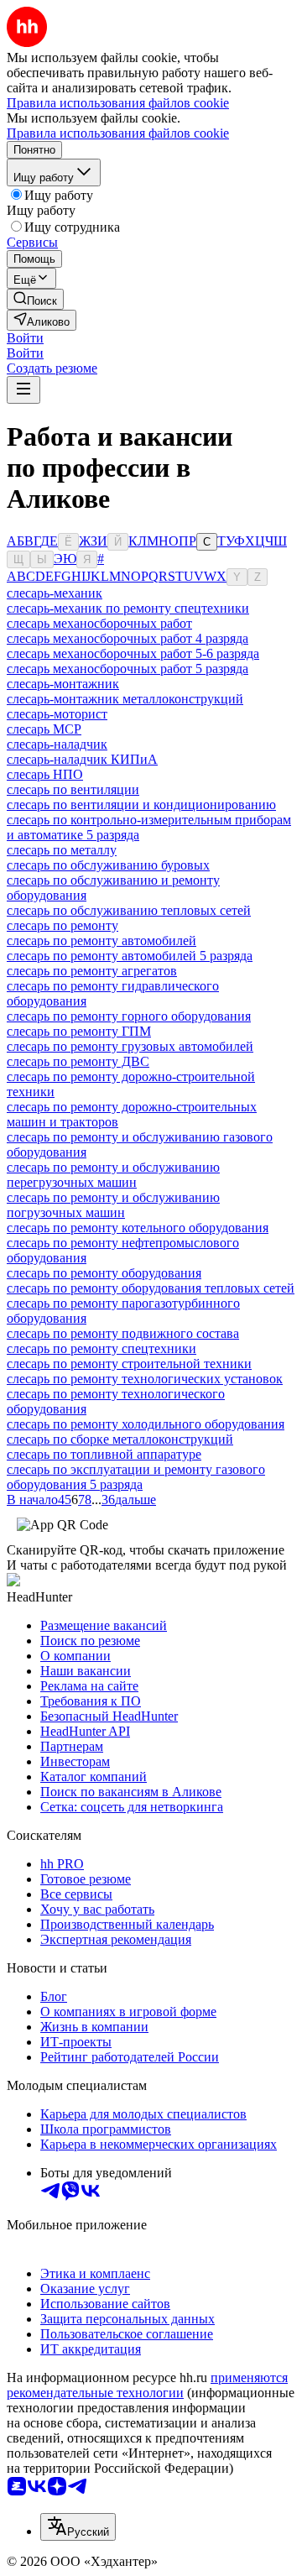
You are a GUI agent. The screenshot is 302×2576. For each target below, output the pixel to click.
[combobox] (78, 2527)
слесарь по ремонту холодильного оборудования (146, 1424)
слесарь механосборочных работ (99, 623)
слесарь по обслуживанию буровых (108, 865)
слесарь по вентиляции (73, 789)
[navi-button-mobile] (23, 390)
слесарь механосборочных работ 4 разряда (128, 638)
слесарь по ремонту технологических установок (145, 1379)
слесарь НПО (45, 774)
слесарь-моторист (57, 714)
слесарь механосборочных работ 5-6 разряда (133, 653)
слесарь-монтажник (63, 684)
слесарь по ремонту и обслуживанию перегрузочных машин (113, 1175)
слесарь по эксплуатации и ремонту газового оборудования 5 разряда (136, 1477)
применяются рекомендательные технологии (147, 2385)
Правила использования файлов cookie (118, 133)
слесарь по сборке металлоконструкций (120, 1439)
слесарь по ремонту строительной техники (129, 1364)
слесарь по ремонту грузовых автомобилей (130, 1046)
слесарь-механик (55, 593)
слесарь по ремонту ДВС (78, 1061)
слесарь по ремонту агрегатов (92, 971)
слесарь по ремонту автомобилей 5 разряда (130, 956)
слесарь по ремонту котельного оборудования (138, 1228)
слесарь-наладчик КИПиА (82, 759)
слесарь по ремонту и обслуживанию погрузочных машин (113, 1205)
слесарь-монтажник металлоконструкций (125, 699)
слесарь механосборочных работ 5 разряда (128, 669)
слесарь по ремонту (62, 925)
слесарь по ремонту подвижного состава (123, 1333)
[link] (35, 299)
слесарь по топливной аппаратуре (104, 1454)
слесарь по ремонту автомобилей (102, 941)
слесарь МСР (44, 729)
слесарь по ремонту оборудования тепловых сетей (151, 1288)
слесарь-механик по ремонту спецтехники (128, 608)
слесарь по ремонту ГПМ (79, 1031)
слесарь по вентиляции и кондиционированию (141, 805)
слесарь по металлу (62, 850)
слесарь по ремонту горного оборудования (129, 1016)
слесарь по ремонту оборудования (104, 1273)
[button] (25, 338)
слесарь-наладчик (57, 744)
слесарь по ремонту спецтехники (102, 1348)
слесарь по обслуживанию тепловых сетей (129, 910)
